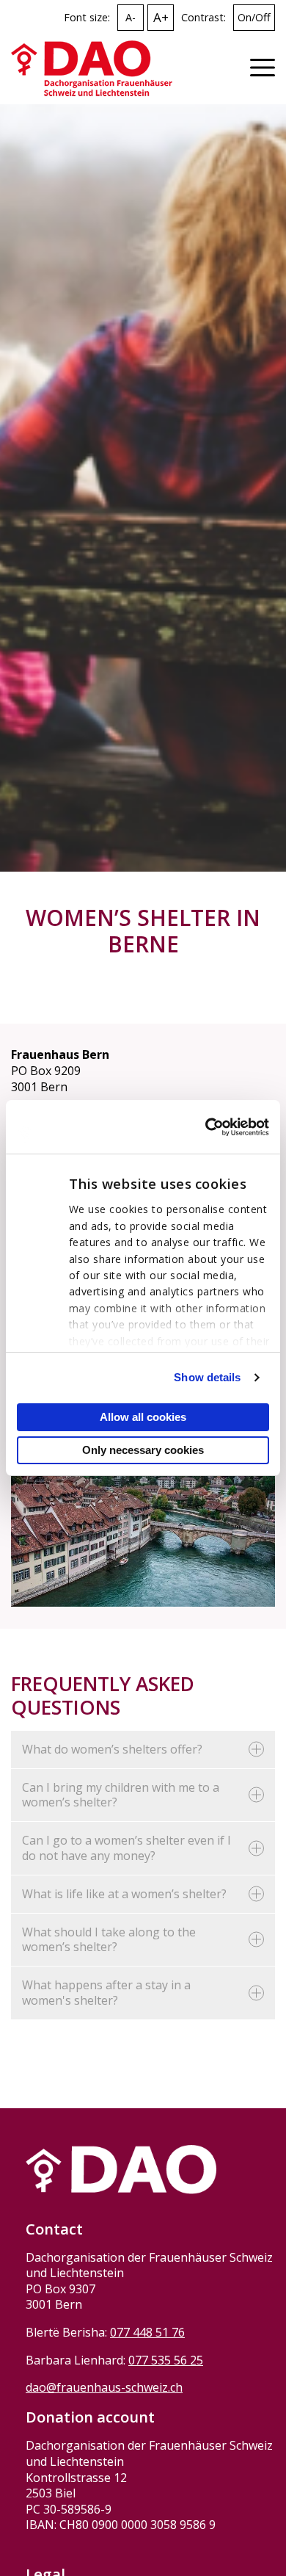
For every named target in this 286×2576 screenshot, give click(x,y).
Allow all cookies (143, 1417)
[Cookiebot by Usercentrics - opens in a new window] (206, 1127)
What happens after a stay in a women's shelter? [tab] (106, 1993)
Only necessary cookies (143, 1450)
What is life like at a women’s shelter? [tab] (124, 1894)
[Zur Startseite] (92, 68)
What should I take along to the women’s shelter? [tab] (109, 1940)
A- (131, 17)
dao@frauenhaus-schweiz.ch (104, 2387)
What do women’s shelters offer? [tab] (112, 1749)
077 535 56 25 (166, 2360)
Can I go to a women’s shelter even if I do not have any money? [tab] (126, 1848)
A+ (161, 17)
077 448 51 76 (147, 2332)
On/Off (254, 17)
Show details (207, 1377)
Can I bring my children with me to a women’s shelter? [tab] (121, 1795)
